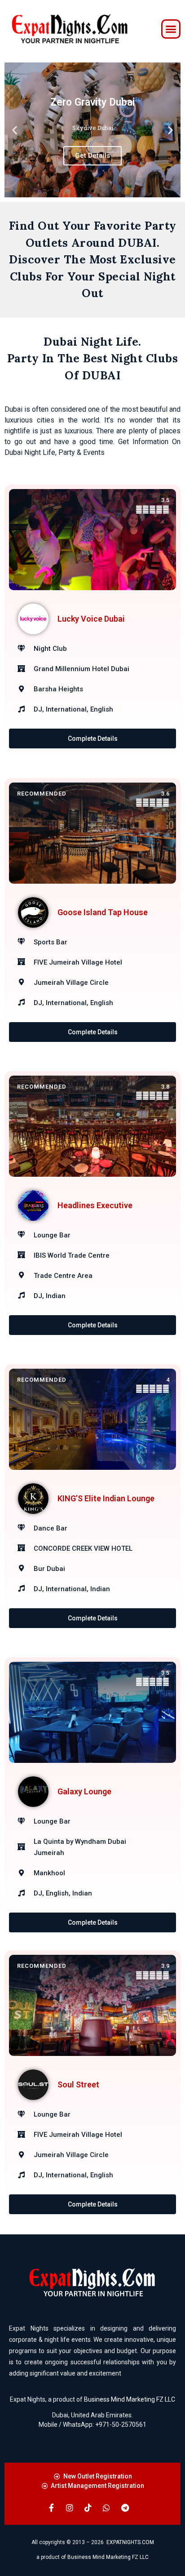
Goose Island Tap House (103, 912)
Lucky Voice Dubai (91, 619)
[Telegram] (125, 2508)
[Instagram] (70, 2508)
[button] (171, 29)
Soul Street (78, 2084)
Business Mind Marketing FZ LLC (130, 2399)
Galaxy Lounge (84, 1791)
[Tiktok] (88, 2508)
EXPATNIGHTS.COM (130, 2542)
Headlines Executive (95, 1205)
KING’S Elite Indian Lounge (106, 1498)
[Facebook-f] (51, 2508)
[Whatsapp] (106, 2508)
